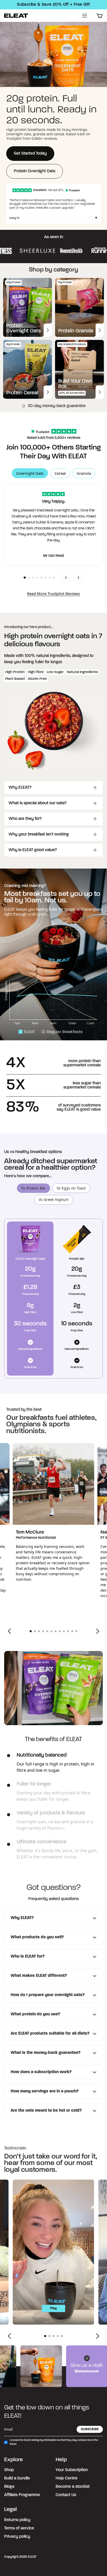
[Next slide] (98, 1631)
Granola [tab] (84, 473)
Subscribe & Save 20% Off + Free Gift (53, 5)
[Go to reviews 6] (45, 578)
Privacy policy (17, 2537)
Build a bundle (17, 2478)
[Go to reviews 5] (41, 578)
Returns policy (17, 2520)
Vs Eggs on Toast (71, 1188)
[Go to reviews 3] (33, 578)
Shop (9, 2470)
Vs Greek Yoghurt (54, 1200)
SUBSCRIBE (90, 2429)
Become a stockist (73, 2487)
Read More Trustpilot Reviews (53, 593)
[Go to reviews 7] (50, 578)
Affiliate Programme (22, 2495)
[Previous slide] (9, 1631)
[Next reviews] (78, 578)
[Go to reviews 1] (25, 578)
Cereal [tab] (60, 473)
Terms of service (19, 2528)
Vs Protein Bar (34, 1188)
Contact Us (66, 2495)
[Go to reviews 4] (37, 578)
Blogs (9, 2487)
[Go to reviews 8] (54, 578)
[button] (88, 218)
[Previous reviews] (66, 578)
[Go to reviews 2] (29, 578)
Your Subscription (72, 2470)
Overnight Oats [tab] (30, 473)
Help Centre (66, 2478)
